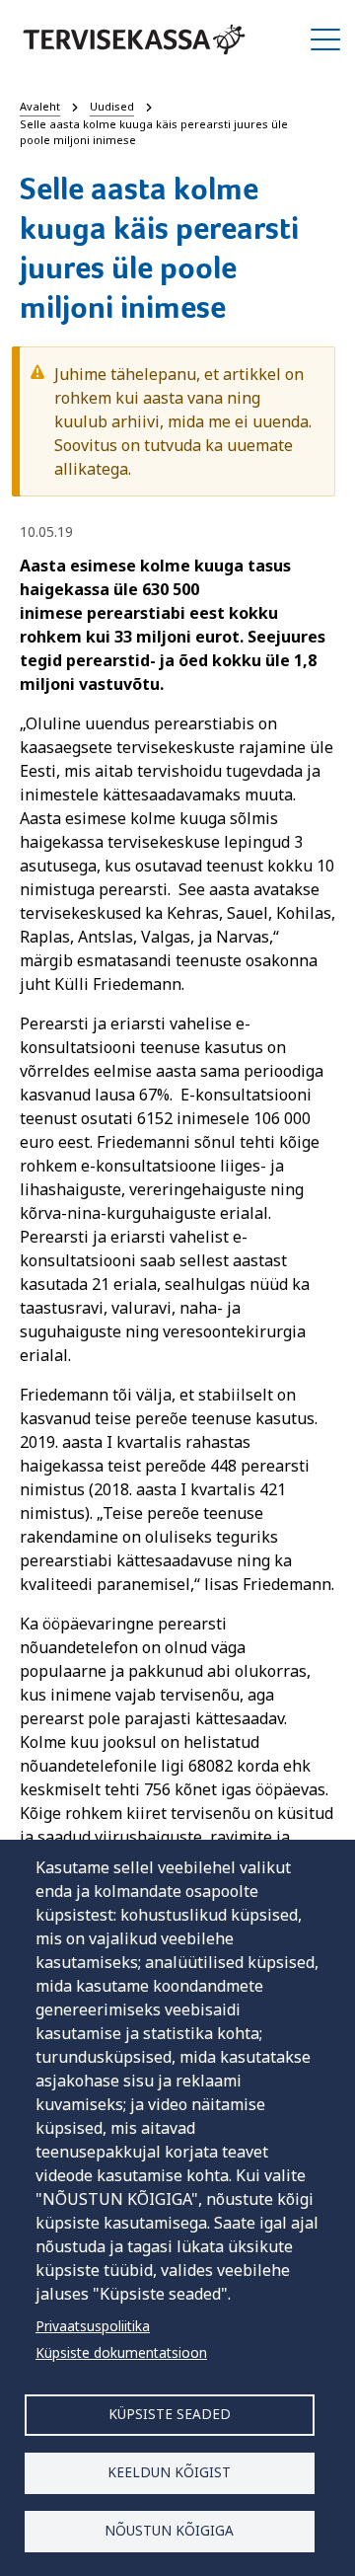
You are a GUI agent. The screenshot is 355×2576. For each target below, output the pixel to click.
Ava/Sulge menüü (325, 39)
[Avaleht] (134, 39)
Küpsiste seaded (170, 2414)
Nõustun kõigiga (169, 2530)
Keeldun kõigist (169, 2472)
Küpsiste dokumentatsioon (121, 2352)
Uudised (112, 106)
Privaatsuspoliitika (93, 2326)
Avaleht (40, 106)
